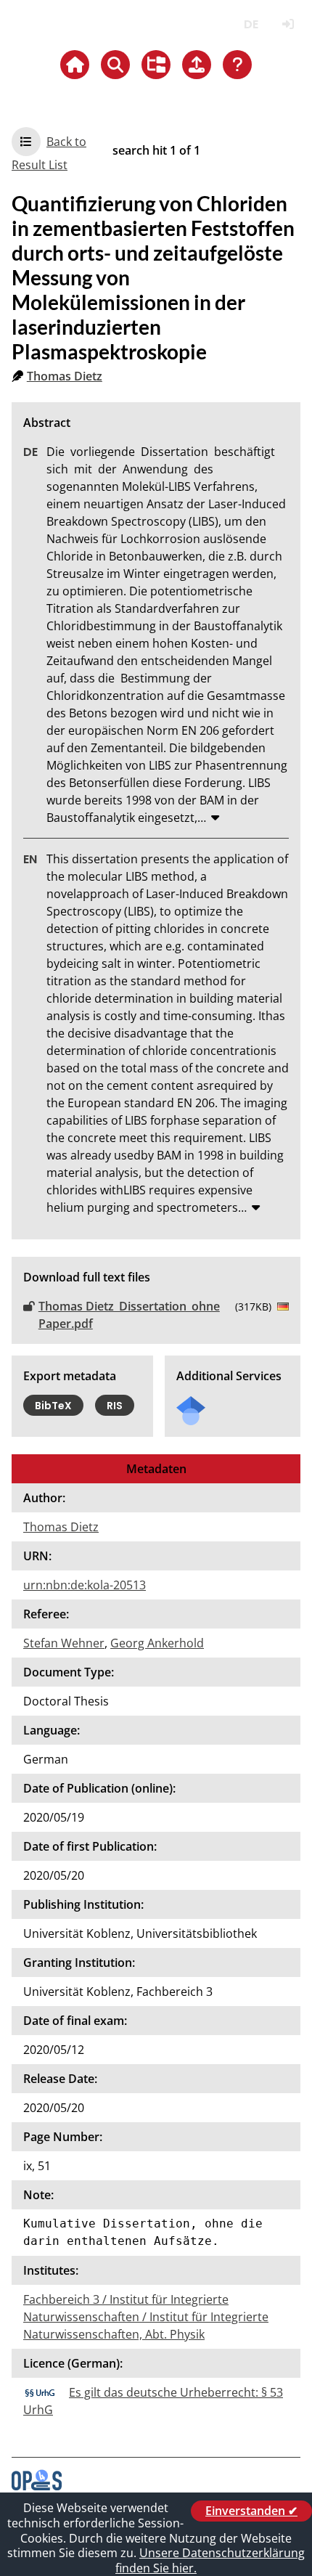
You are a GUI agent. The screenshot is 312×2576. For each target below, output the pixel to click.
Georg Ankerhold (157, 1643)
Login (288, 24)
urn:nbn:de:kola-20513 (85, 1585)
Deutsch (251, 24)
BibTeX (53, 1406)
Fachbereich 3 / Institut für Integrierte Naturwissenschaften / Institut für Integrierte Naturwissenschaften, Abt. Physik (146, 2317)
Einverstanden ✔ (251, 2511)
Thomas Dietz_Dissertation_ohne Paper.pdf (129, 1315)
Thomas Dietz (65, 376)
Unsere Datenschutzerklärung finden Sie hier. (210, 2560)
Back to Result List (49, 153)
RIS (115, 1406)
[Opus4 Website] (37, 2486)
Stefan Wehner (64, 1643)
